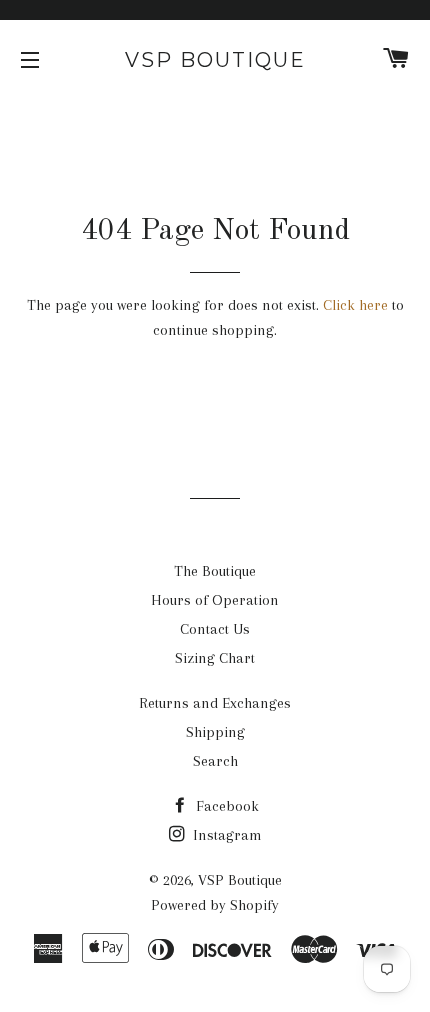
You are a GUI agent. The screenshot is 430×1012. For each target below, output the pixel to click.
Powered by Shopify (215, 905)
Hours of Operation (215, 600)
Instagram (225, 835)
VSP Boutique (215, 60)
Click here (355, 305)
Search (215, 761)
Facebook (225, 806)
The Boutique (215, 571)
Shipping (215, 732)
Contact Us (215, 629)
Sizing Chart (215, 658)
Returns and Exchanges (215, 703)
